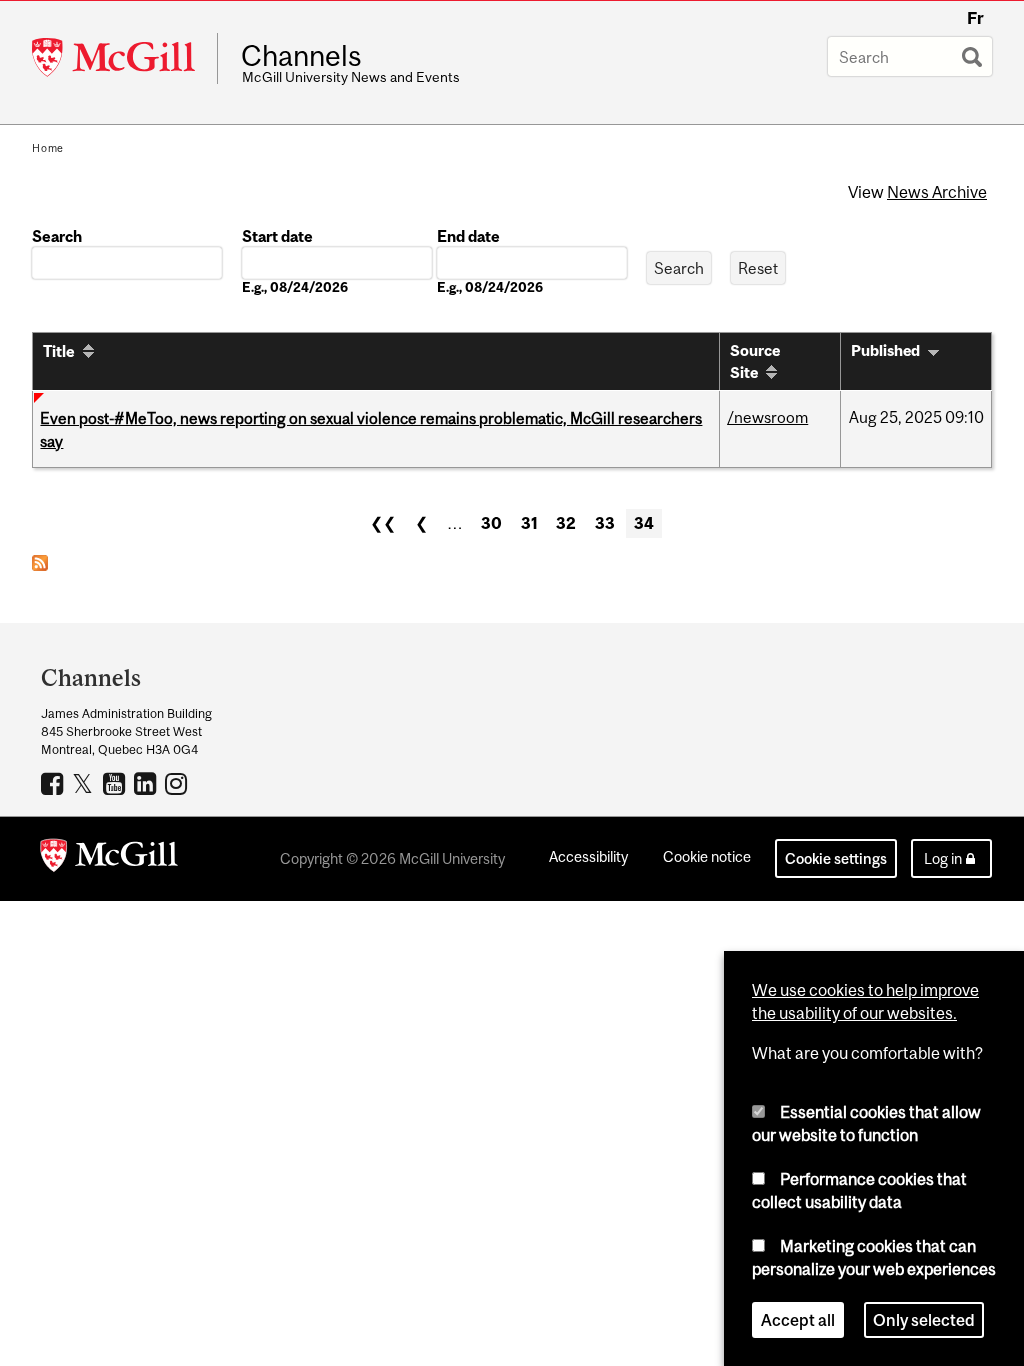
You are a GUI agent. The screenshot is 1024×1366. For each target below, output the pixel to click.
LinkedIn (147, 783)
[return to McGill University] (109, 859)
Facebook (54, 783)
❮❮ (383, 523)
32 (566, 523)
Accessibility (588, 856)
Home (48, 148)
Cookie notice (707, 856)
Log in (943, 858)
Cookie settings (836, 858)
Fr (975, 18)
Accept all (798, 1320)
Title (59, 351)
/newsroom (767, 417)
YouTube (116, 783)
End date (468, 236)
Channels (301, 56)
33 (605, 523)
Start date (277, 236)
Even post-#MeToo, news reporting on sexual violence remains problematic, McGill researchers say (371, 429)
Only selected (924, 1320)
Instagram (178, 783)
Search (57, 236)
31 (529, 523)
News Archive (937, 192)
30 (491, 523)
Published (885, 350)
